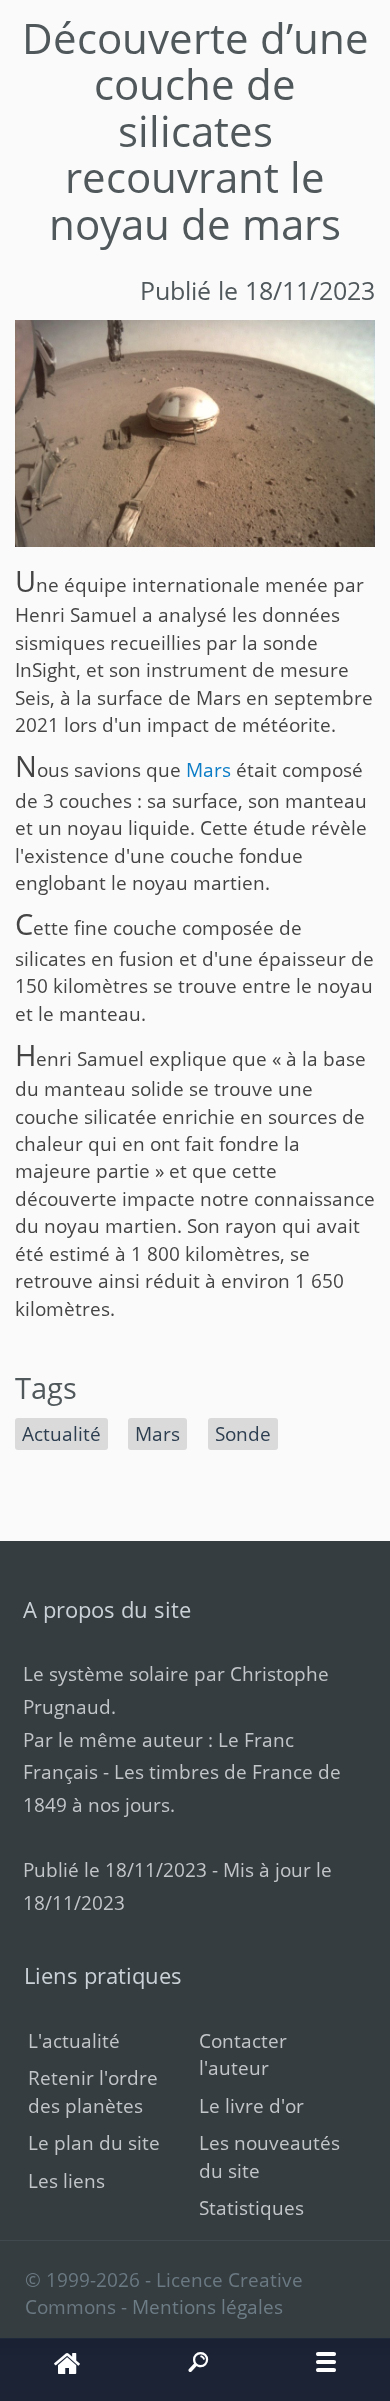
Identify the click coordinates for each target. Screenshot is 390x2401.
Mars (208, 769)
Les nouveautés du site (269, 2156)
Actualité (61, 1433)
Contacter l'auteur (243, 2054)
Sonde (243, 1433)
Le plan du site (94, 2142)
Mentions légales (207, 2306)
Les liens (66, 2180)
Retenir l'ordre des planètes (93, 2091)
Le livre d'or (251, 2105)
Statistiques (251, 2207)
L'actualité (74, 2040)
